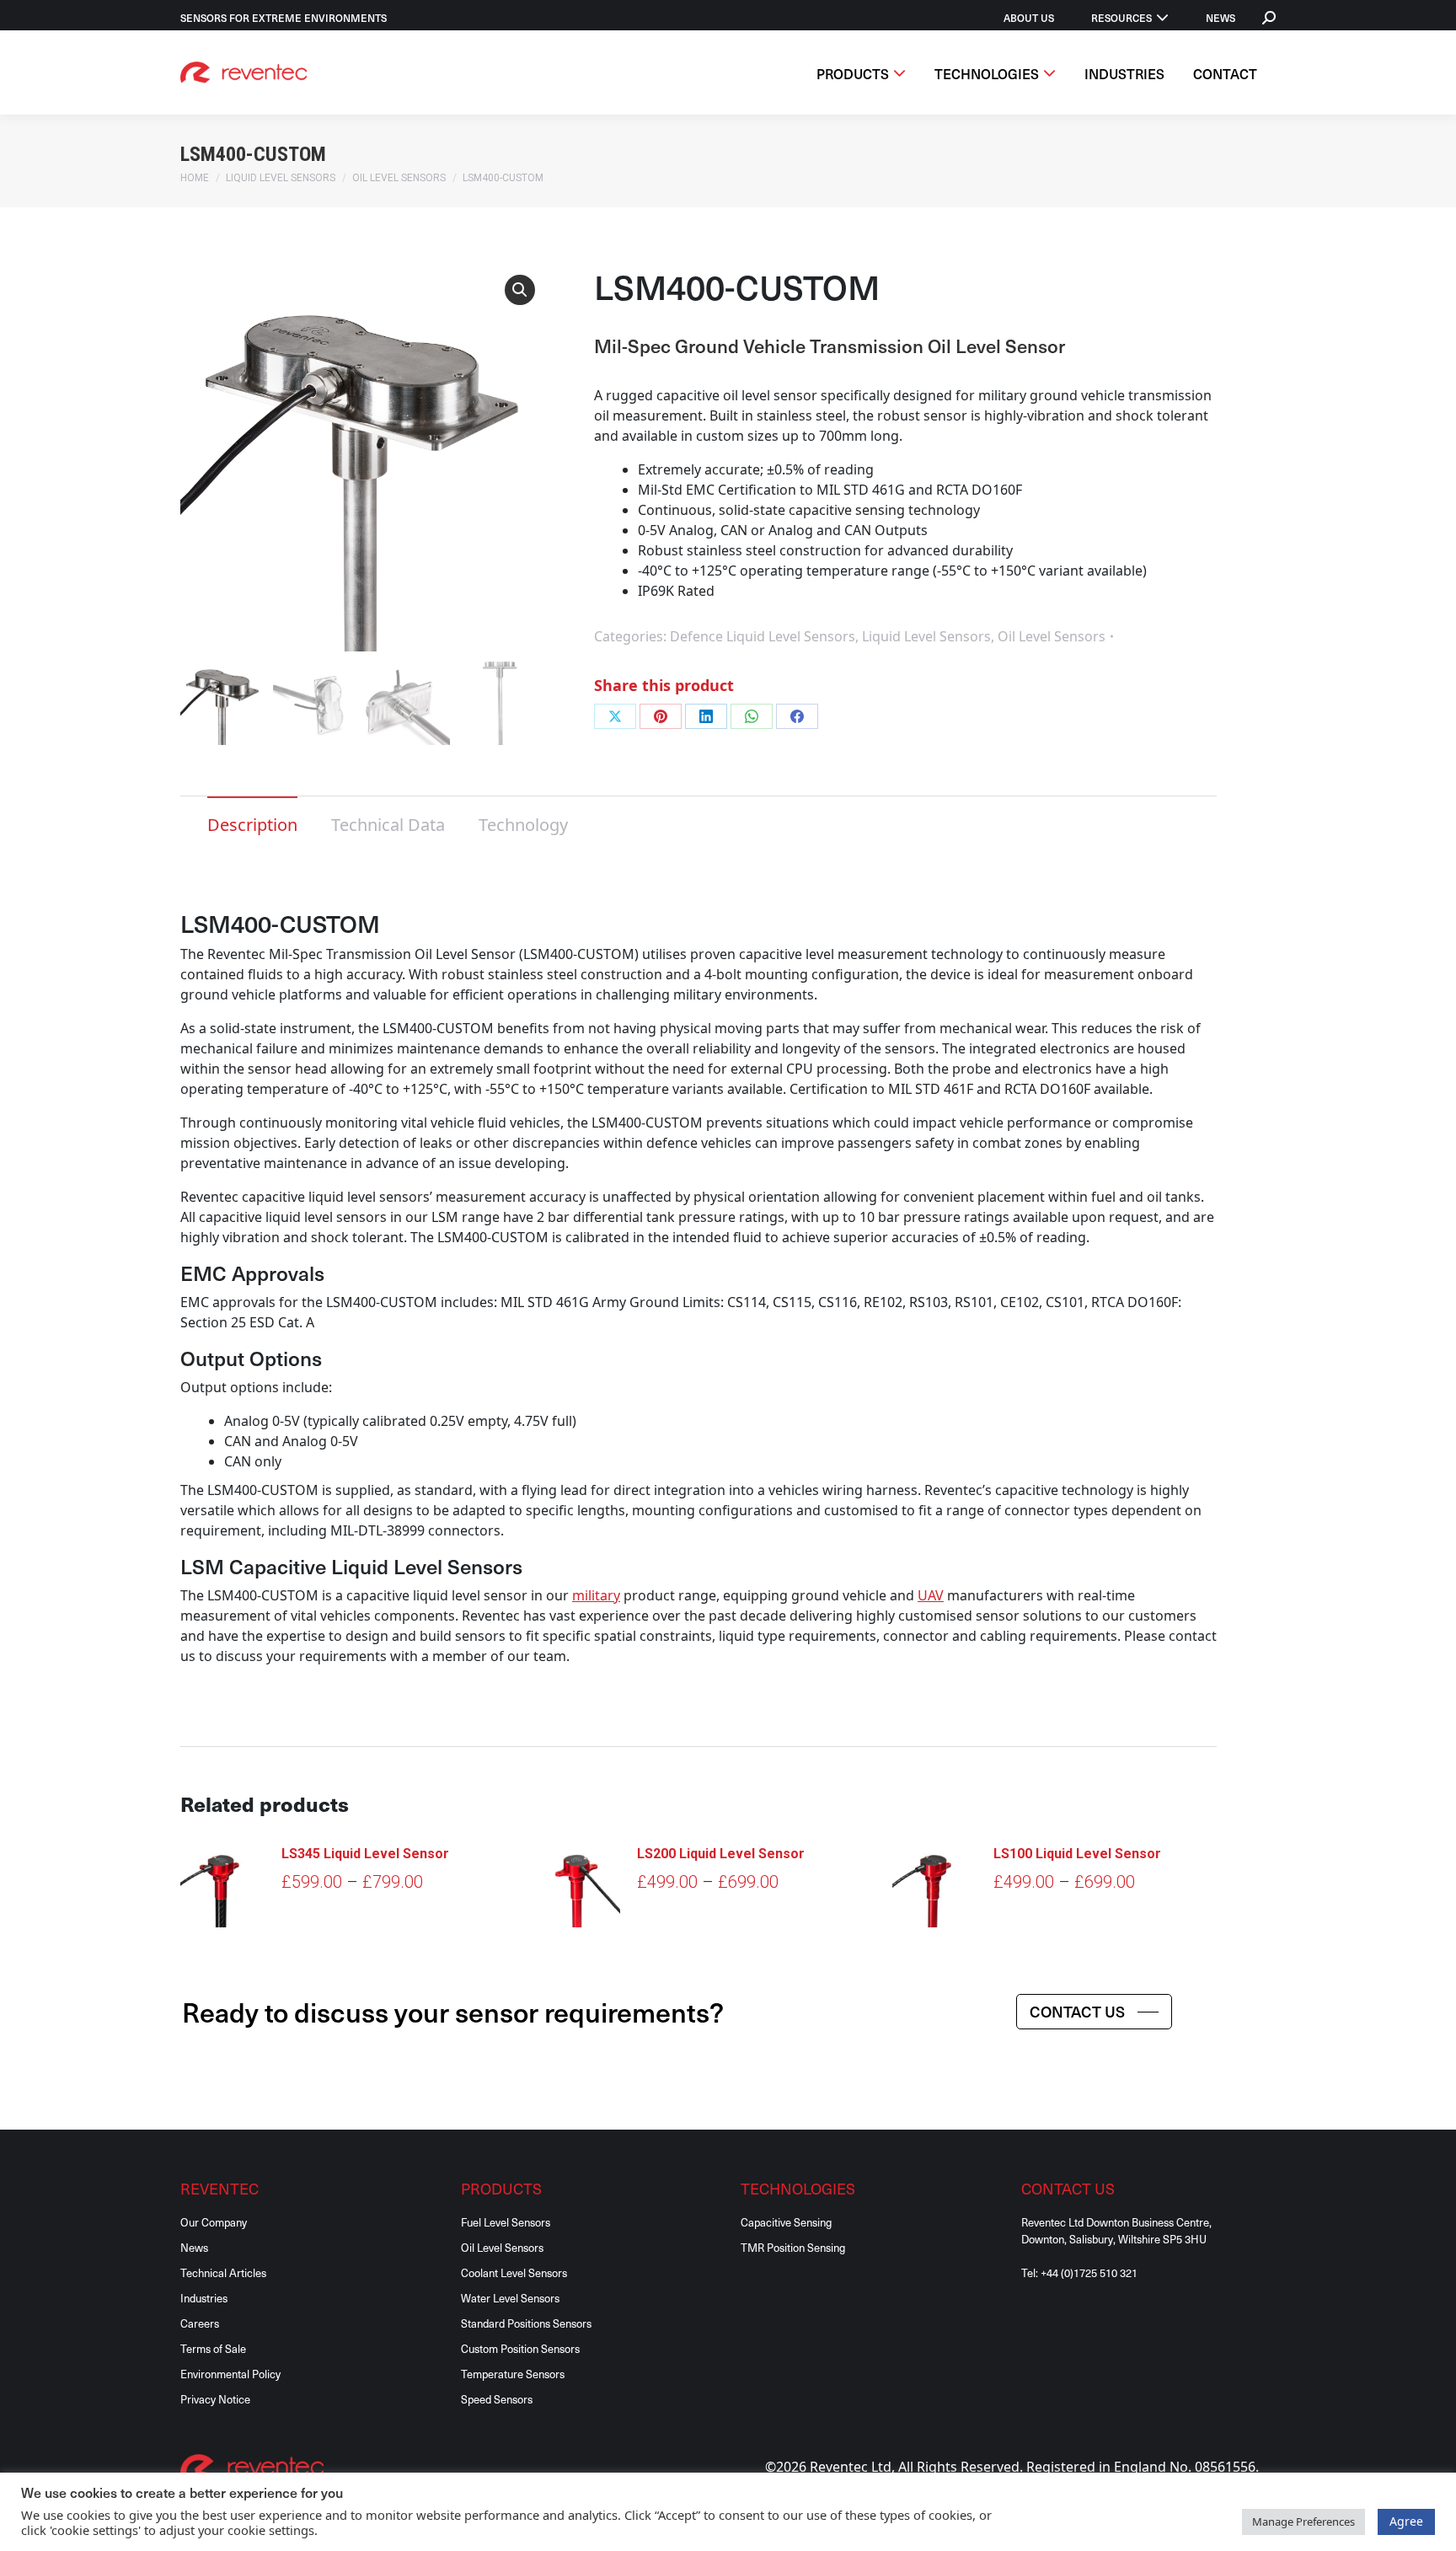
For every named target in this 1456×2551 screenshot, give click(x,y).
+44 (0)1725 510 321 (1089, 2272)
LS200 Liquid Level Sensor (721, 1854)
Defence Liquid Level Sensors (763, 636)
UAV (931, 1595)
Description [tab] (252, 825)
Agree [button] (1406, 2521)
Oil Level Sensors (1052, 636)
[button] (520, 290)
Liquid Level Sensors (926, 636)
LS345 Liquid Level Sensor (365, 1854)
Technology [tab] (523, 825)
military (596, 1595)
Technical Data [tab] (388, 825)
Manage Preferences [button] (1303, 2522)
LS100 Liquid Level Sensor (1077, 1854)
